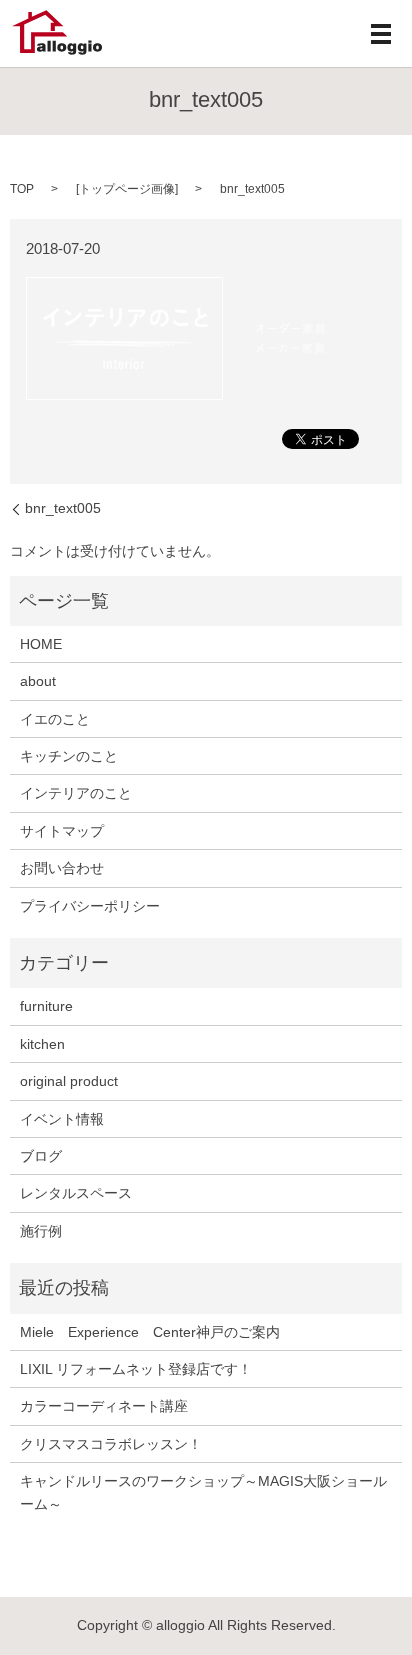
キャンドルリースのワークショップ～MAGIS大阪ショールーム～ (203, 1492)
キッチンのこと (69, 756)
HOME (41, 644)
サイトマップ (62, 831)
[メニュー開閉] (381, 34)
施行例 (41, 1231)
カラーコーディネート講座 (104, 1406)
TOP (22, 189)
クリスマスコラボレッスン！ (111, 1444)
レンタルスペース (76, 1193)
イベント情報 (62, 1119)
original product (69, 1081)
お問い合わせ (62, 868)
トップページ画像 (127, 189)
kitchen (42, 1044)
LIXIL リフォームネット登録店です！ (136, 1369)
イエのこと (55, 719)
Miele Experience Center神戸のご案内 (150, 1332)
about (38, 681)
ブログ (41, 1156)
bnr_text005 (63, 508)
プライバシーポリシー (90, 906)
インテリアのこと (76, 793)
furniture (46, 1006)
